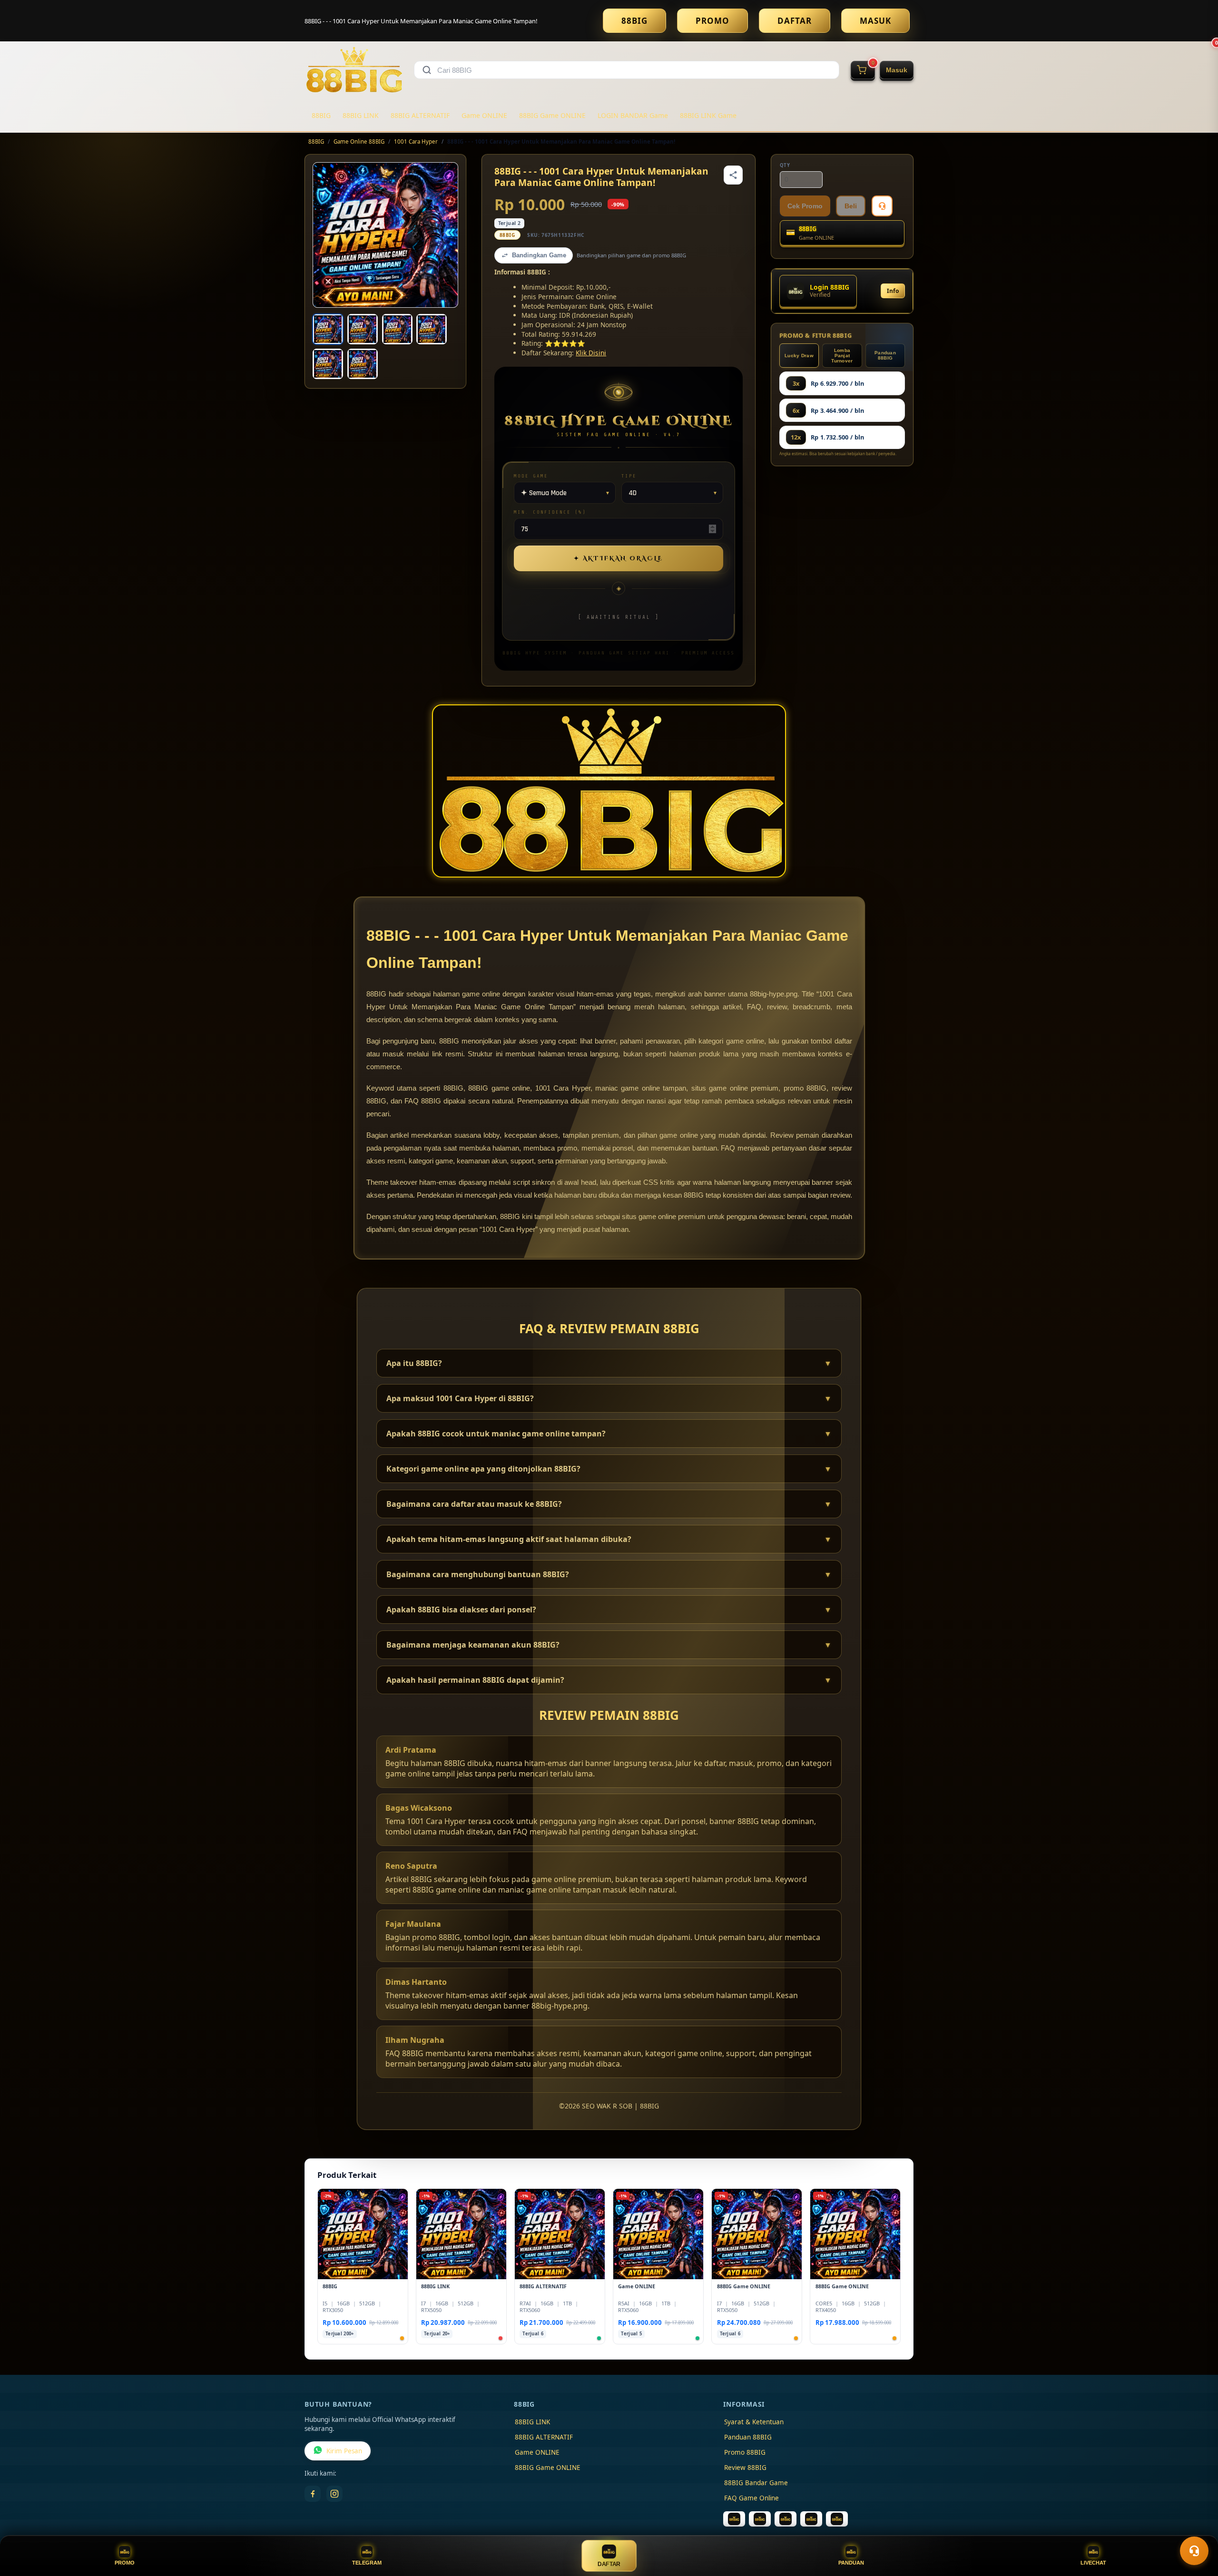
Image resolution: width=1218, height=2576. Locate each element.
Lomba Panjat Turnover (842, 356)
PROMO (712, 21)
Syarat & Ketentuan (754, 2422)
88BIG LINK (361, 115)
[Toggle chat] (1194, 2551)
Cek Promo (805, 206)
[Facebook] (313, 2494)
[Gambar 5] (328, 364)
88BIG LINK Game (708, 115)
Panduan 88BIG (885, 355)
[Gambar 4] (432, 329)
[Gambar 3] (397, 329)
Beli (851, 206)
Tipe (629, 476)
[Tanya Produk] (882, 206)
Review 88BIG (745, 2468)
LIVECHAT (1093, 2563)
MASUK (875, 21)
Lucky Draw (799, 356)
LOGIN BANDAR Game (633, 115)
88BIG (634, 21)
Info (893, 291)
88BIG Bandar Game (756, 2483)
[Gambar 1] (328, 329)
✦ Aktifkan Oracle (619, 558)
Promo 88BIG (745, 2452)
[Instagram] (334, 2494)
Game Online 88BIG (359, 141)
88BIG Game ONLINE (552, 115)
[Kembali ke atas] (1197, 2527)
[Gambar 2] (363, 329)
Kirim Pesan (344, 2451)
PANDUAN (851, 2563)
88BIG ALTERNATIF (420, 115)
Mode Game (531, 476)
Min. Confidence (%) (550, 512)
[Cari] (427, 70)
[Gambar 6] (363, 364)
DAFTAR (795, 21)
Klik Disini (591, 353)
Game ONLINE (484, 115)
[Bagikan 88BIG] (733, 175)
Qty (785, 165)
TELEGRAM (367, 2563)
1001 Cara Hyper (416, 141)
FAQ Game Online (751, 2498)
